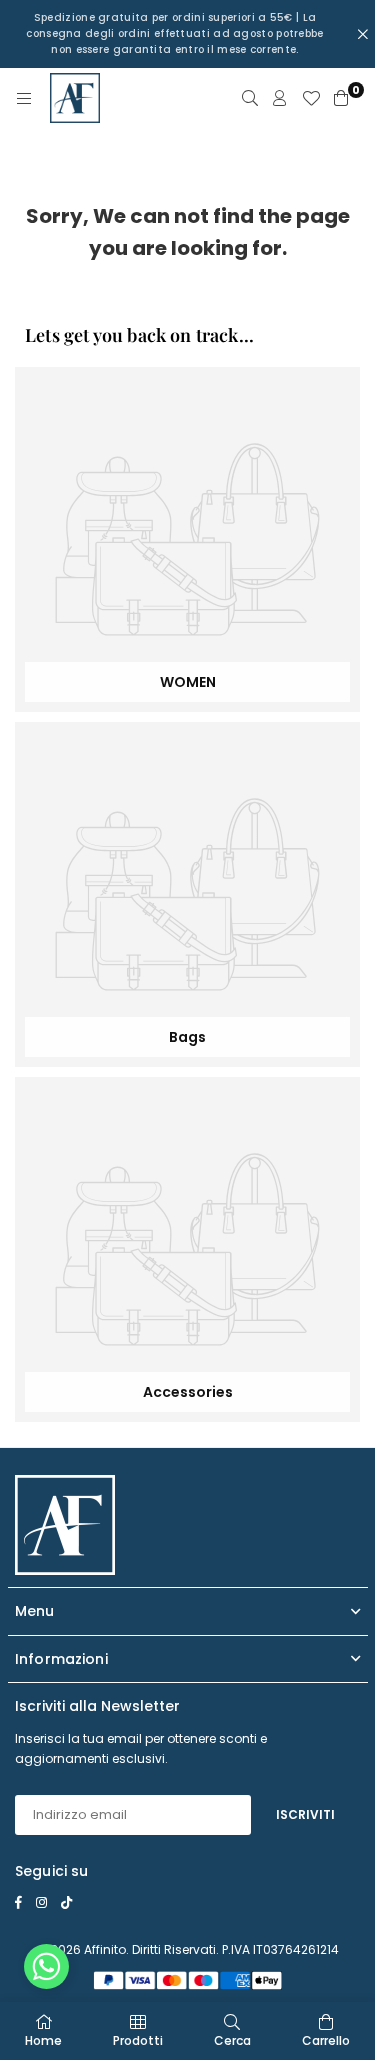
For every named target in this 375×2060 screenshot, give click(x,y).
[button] (46, 1971)
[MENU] (24, 98)
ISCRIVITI (305, 1814)
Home (43, 2040)
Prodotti (138, 2040)
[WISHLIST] (311, 98)
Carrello (326, 2040)
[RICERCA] (250, 98)
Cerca (232, 2040)
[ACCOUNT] (280, 98)
